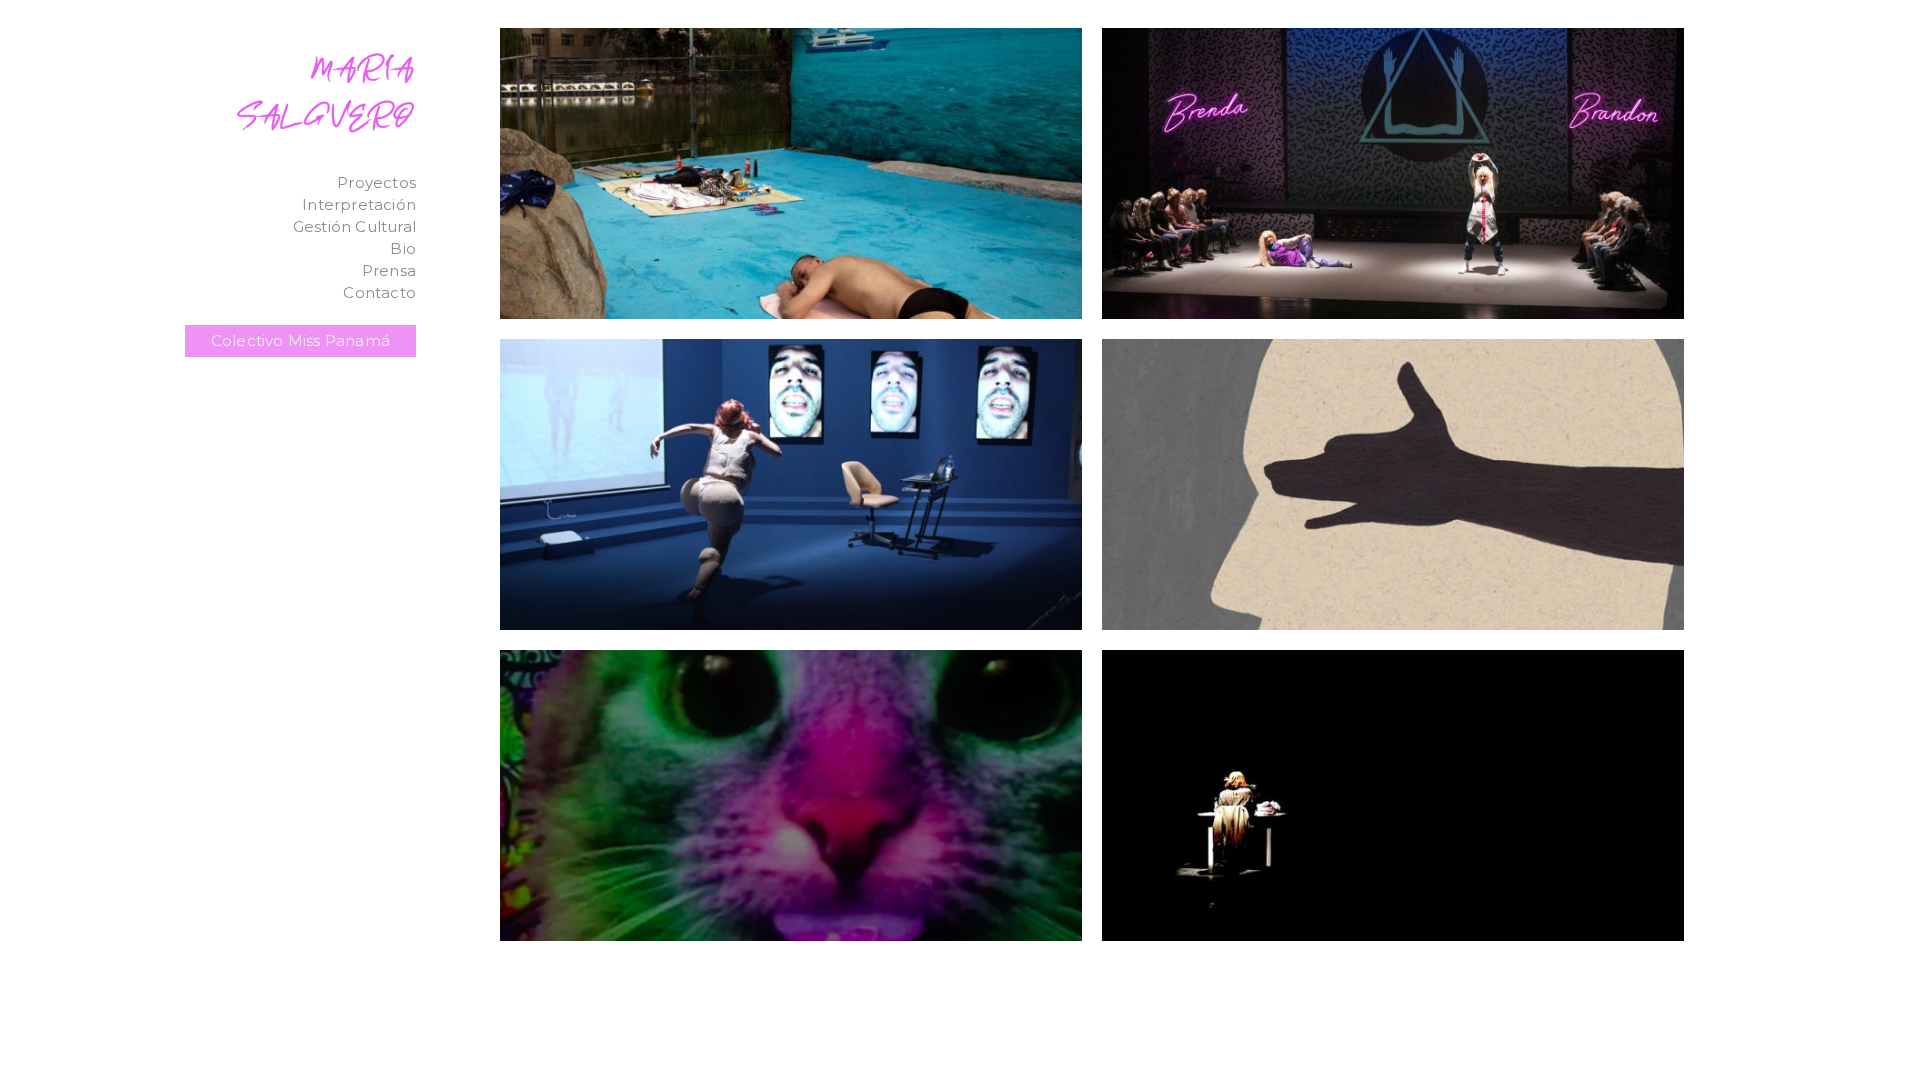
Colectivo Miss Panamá (300, 340)
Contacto (379, 292)
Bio (403, 248)
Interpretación (359, 204)
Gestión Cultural (354, 226)
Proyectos (376, 182)
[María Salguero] (325, 91)
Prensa (389, 270)
